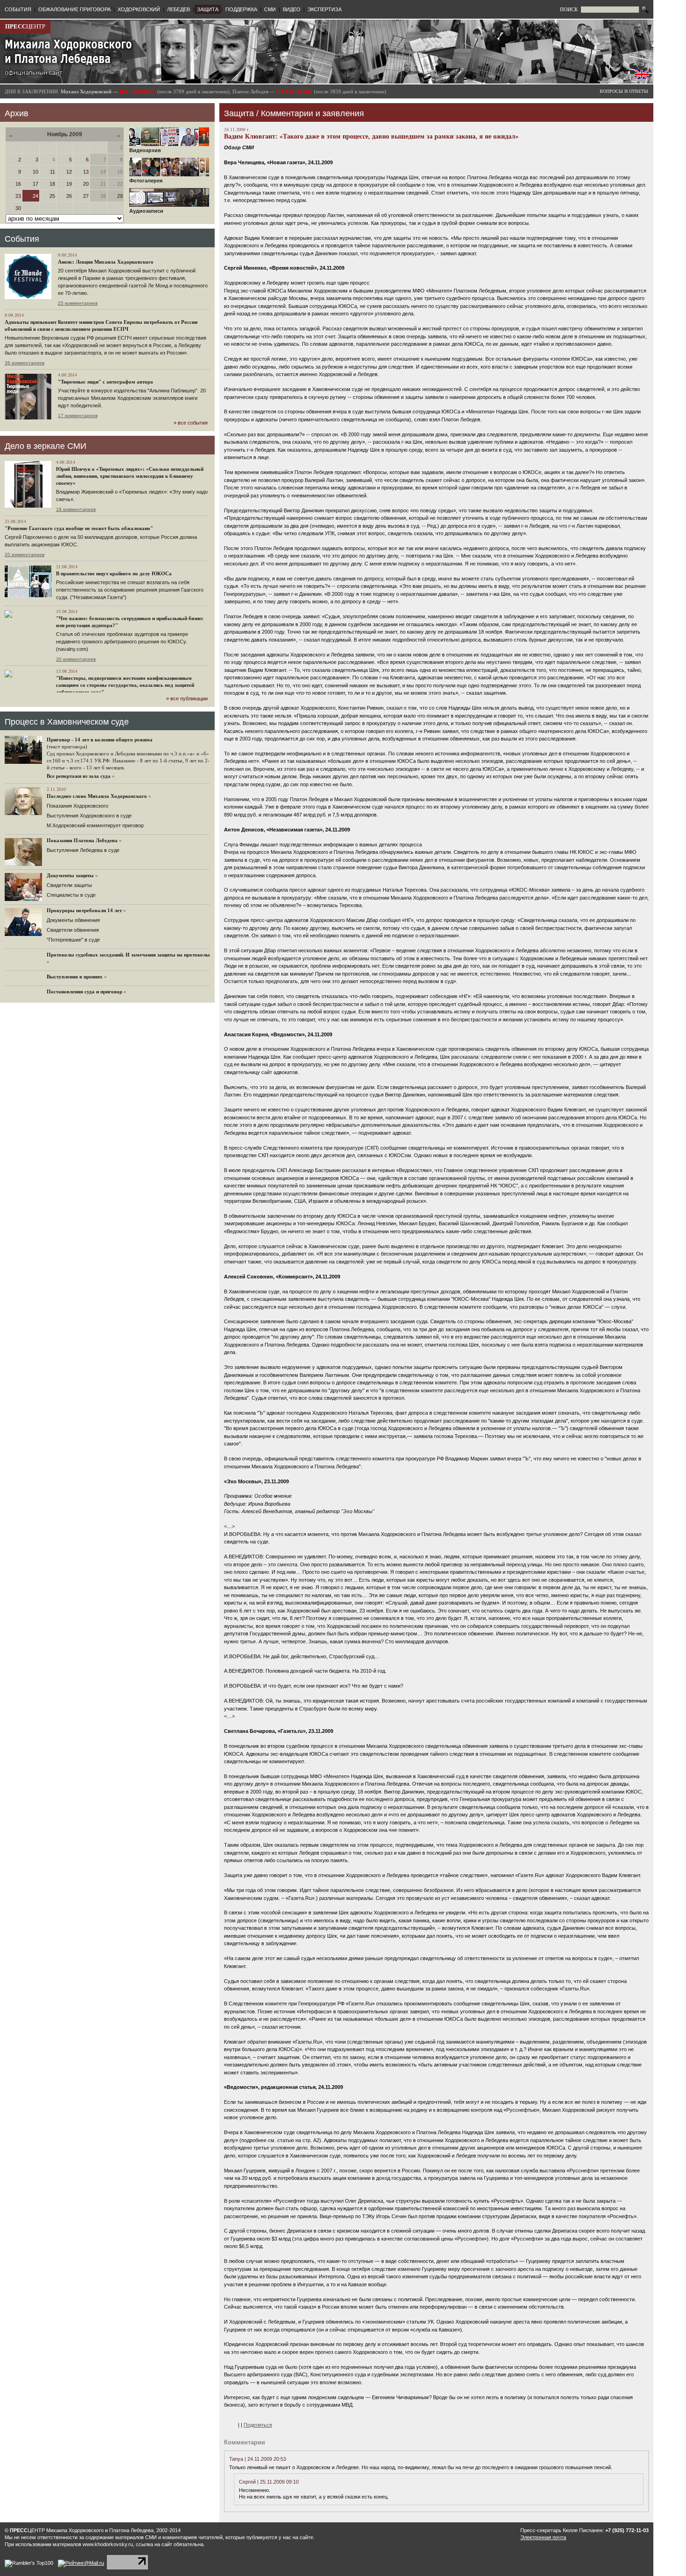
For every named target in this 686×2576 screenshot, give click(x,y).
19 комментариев (76, 509)
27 (86, 196)
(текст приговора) (67, 747)
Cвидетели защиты (69, 885)
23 (18, 196)
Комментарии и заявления (312, 113)
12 (69, 172)
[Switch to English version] (642, 77)
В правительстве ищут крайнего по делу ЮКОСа (114, 573)
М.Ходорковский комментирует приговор (95, 825)
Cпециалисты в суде (71, 895)
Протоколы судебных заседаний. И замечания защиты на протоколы (128, 955)
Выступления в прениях (75, 977)
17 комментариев (78, 415)
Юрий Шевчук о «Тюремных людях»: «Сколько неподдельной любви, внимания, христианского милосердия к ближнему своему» (130, 476)
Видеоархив (145, 150)
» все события (191, 423)
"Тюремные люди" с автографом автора (105, 382)
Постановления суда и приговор (84, 991)
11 (52, 172)
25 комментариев (78, 303)
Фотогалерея (146, 181)
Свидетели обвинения (73, 930)
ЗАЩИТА (208, 9)
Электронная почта (543, 2537)
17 (35, 184)
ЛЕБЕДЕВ (178, 9)
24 (35, 196)
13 (86, 172)
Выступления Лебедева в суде (83, 850)
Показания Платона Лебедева (82, 840)
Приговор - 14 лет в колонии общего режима (100, 740)
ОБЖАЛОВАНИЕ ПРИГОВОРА (74, 9)
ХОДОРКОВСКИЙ (139, 9)
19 (69, 184)
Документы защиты (70, 875)
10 (35, 172)
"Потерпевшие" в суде (73, 940)
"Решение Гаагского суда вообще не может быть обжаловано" (79, 528)
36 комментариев (24, 363)
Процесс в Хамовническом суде (67, 722)
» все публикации (187, 698)
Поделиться (258, 2425)
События (22, 239)
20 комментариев (24, 555)
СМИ (270, 9)
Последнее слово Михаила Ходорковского (97, 796)
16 (18, 184)
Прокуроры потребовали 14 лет (84, 910)
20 (86, 184)
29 (120, 196)
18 (52, 184)
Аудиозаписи (146, 211)
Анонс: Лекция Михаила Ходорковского (106, 262)
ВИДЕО (292, 9)
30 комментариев (76, 659)
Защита (239, 113)
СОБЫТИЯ (18, 9)
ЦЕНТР (25, 26)
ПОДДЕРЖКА (241, 9)
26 (69, 196)
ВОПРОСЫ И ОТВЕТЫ (624, 91)
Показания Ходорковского (77, 806)
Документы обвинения (73, 920)
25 (52, 196)
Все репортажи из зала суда (79, 776)
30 (18, 208)
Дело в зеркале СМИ (45, 446)
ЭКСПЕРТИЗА (325, 9)
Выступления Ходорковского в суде (89, 816)
